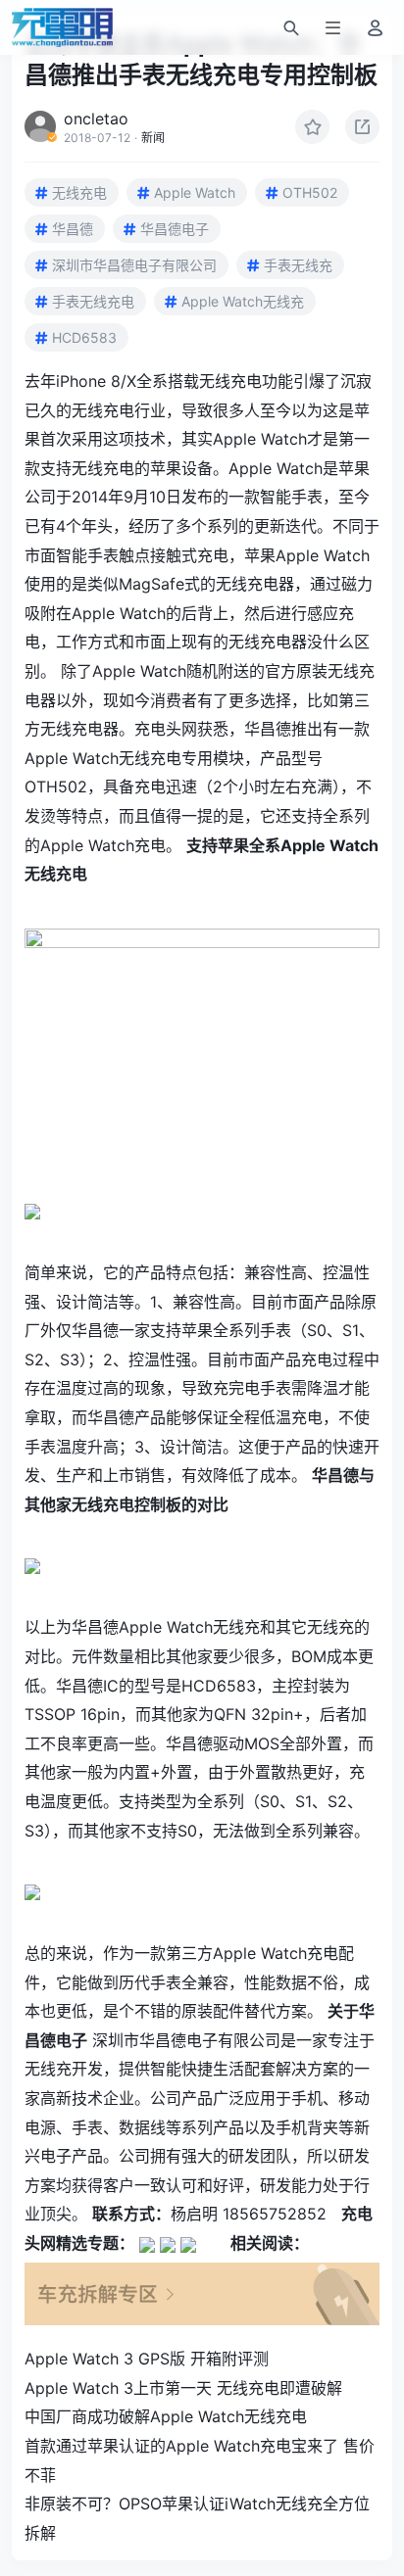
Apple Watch (195, 192)
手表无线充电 (93, 301)
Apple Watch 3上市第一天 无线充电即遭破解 (183, 2388)
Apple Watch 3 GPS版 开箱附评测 (147, 2359)
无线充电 (79, 192)
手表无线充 (298, 265)
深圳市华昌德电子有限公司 (134, 265)
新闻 (153, 138)
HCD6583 (84, 337)
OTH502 (310, 192)
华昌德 (73, 229)
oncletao (96, 119)
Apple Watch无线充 (243, 301)
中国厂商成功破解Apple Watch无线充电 (166, 2416)
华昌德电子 (175, 229)
